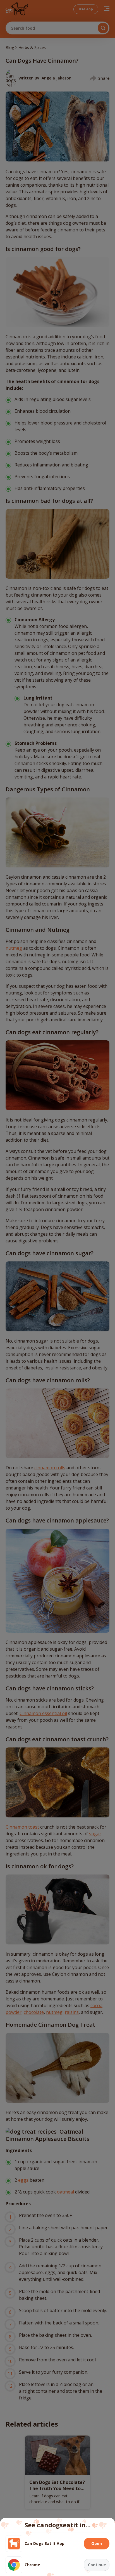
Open (97, 2543)
